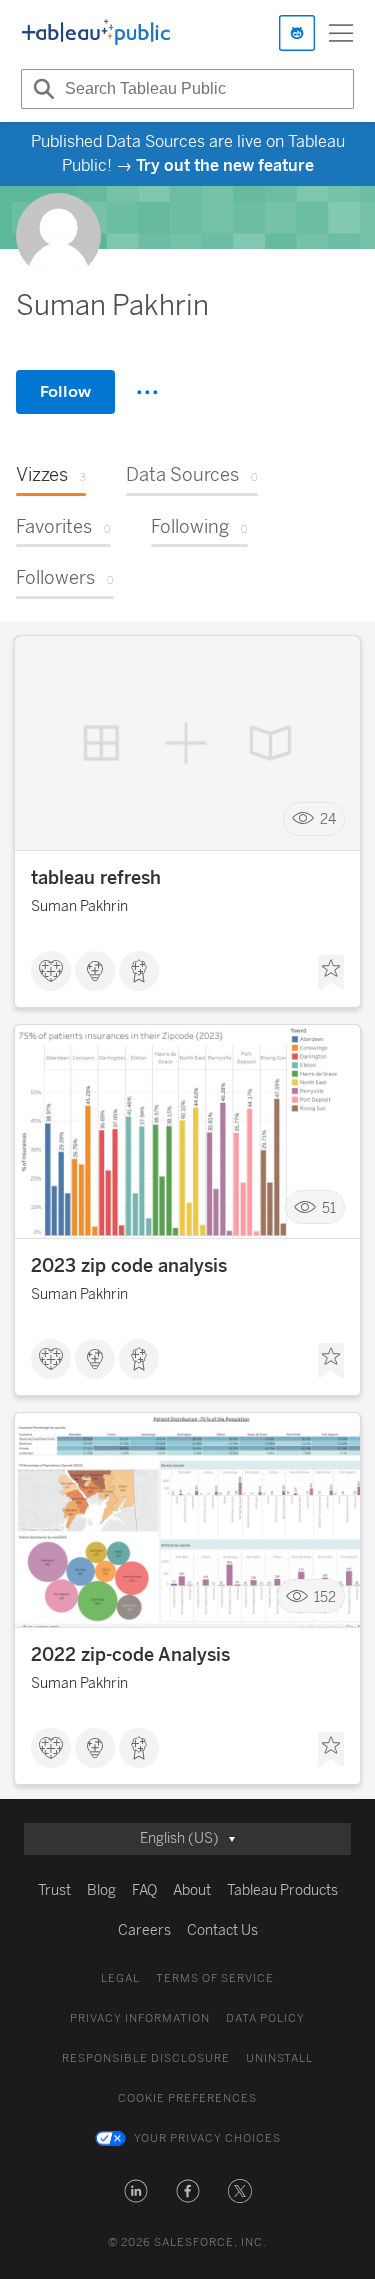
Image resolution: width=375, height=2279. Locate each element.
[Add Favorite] (331, 973)
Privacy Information (140, 2018)
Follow (65, 391)
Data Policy (265, 2018)
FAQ (144, 1890)
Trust (54, 1890)
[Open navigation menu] (341, 33)
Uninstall (279, 2058)
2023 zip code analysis (129, 1266)
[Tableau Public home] (96, 33)
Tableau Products (282, 1890)
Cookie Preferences (187, 2098)
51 (329, 1207)
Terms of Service (215, 1978)
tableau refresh (96, 878)
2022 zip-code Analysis (130, 1655)
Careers (144, 1930)
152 (325, 1596)
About (192, 1890)
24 (328, 819)
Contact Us (222, 1930)
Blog (101, 1890)
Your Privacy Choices (207, 2138)
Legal (120, 1978)
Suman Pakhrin (79, 906)
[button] (136, 2191)
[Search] (41, 89)
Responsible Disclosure (146, 2058)
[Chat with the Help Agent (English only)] (297, 33)
